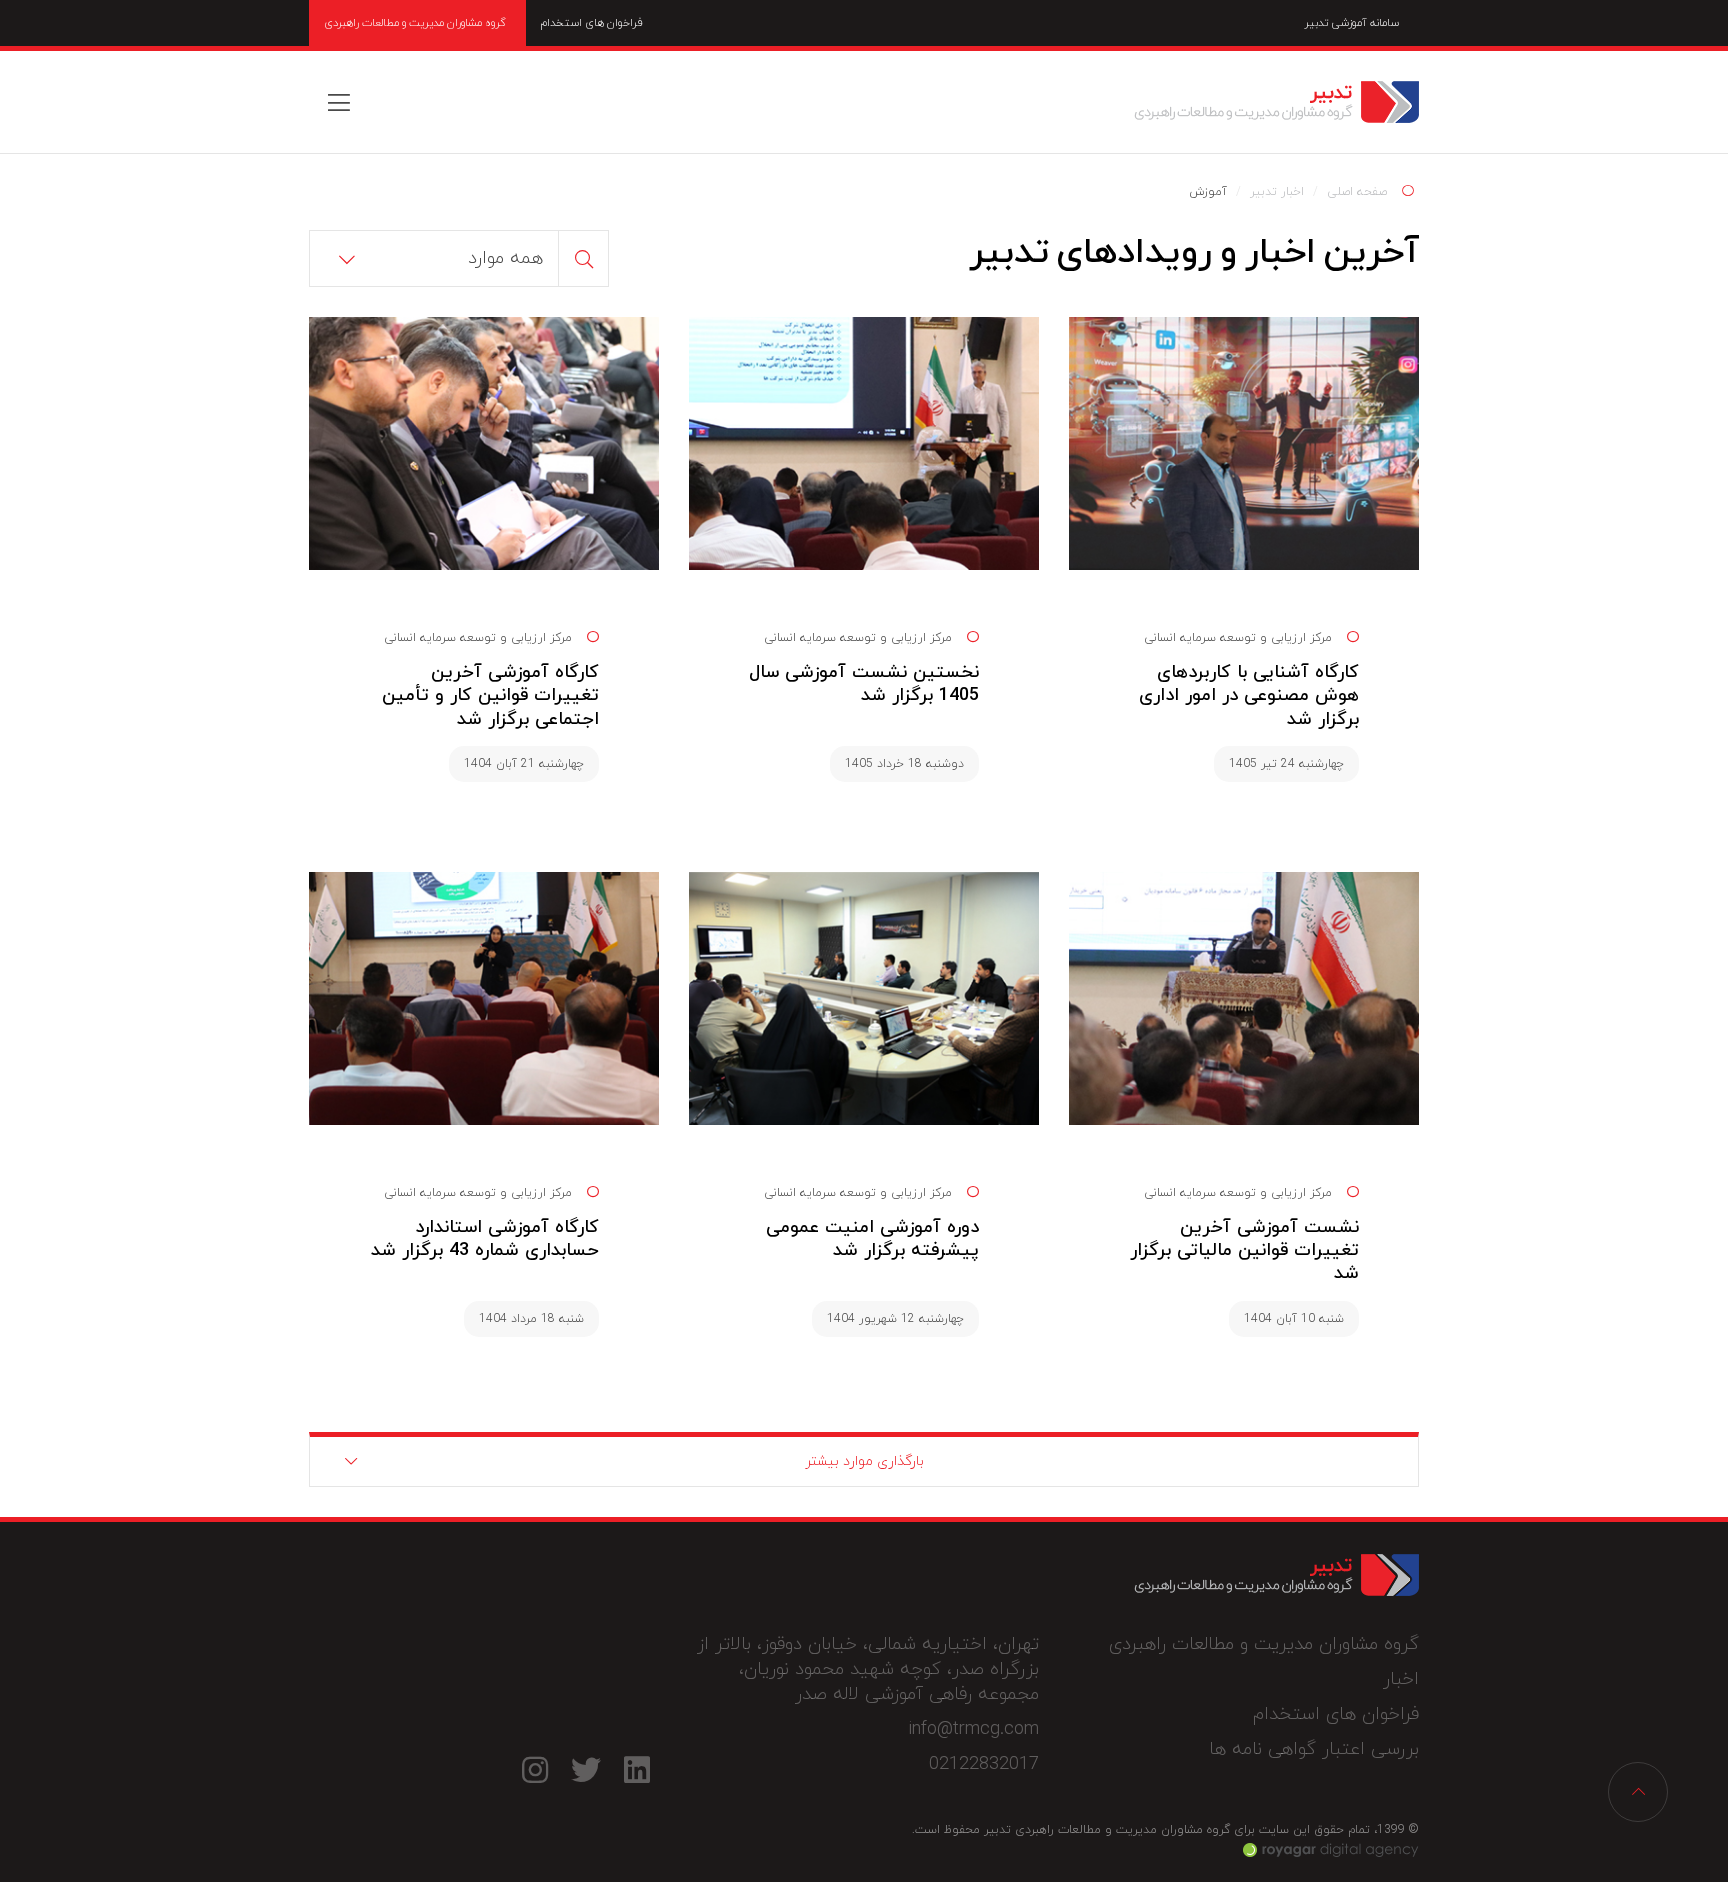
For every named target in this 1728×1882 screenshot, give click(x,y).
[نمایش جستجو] (584, 258)
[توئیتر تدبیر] (585, 1769)
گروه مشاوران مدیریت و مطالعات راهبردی (415, 23)
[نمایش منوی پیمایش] (339, 102)
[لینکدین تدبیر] (636, 1769)
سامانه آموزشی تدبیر (1351, 23)
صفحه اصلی (1357, 192)
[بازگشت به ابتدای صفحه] (1638, 1792)
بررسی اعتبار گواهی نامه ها (1314, 1749)
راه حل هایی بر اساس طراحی (1331, 1850)
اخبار (1401, 1679)
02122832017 (984, 1764)
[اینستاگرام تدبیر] (534, 1769)
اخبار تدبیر (1277, 192)
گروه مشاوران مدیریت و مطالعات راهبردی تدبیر (1276, 102)
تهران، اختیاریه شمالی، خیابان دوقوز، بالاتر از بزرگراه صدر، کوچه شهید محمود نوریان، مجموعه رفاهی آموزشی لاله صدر (868, 1669)
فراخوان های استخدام (592, 23)
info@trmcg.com (973, 1729)
